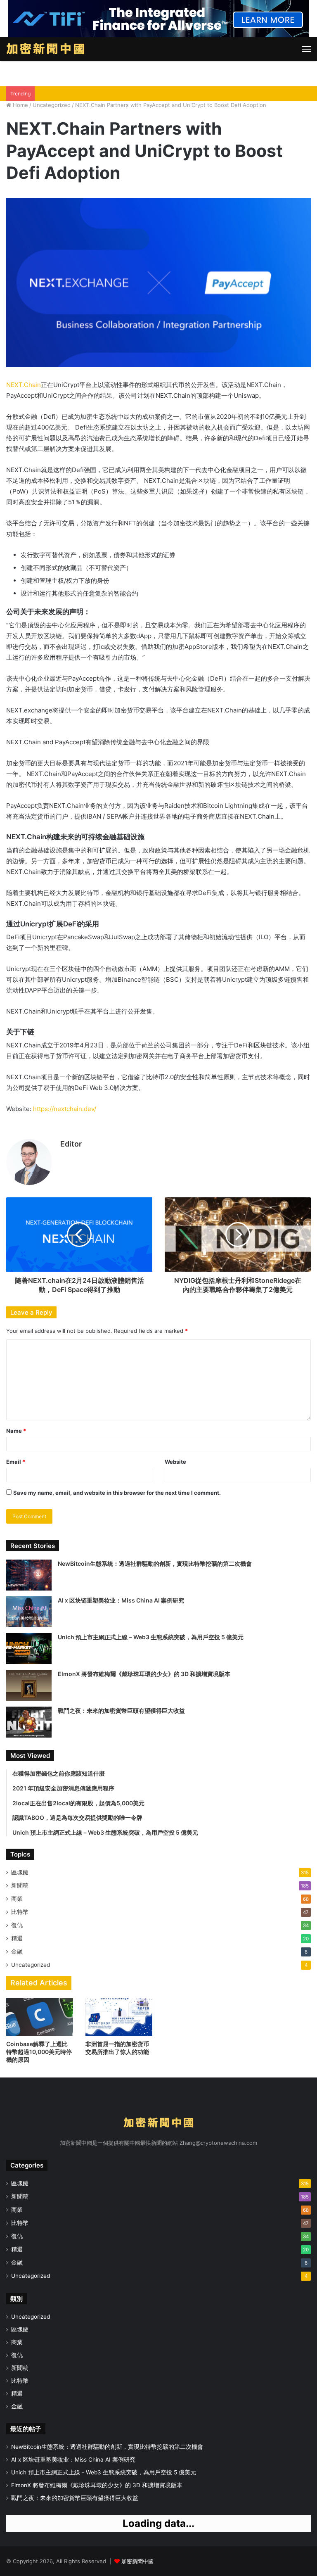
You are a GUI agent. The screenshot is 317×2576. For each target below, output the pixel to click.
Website (175, 1462)
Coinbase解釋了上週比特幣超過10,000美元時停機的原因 (39, 2052)
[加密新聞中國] (45, 49)
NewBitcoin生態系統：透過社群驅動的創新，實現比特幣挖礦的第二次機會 (155, 1563)
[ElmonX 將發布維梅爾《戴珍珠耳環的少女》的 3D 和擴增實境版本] (29, 1685)
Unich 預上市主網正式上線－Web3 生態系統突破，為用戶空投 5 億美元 (151, 1637)
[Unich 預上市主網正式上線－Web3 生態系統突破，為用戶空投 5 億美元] (29, 1649)
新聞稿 (20, 1885)
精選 (17, 1938)
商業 (17, 1899)
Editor (71, 1144)
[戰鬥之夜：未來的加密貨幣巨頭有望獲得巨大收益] (29, 1722)
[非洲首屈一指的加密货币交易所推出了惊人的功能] (119, 2017)
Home (20, 105)
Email (16, 1462)
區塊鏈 (20, 1872)
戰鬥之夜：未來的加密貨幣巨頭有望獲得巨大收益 (121, 1711)
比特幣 (20, 1912)
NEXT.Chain (24, 385)
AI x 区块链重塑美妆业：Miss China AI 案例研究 (121, 1600)
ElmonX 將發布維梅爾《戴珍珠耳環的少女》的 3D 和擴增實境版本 (144, 1674)
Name (16, 1431)
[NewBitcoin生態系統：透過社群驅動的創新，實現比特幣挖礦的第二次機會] (29, 1575)
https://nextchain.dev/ (65, 1109)
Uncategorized (52, 105)
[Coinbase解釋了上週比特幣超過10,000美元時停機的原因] (40, 2017)
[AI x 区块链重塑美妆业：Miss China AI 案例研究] (29, 1612)
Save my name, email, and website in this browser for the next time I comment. (117, 1493)
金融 (17, 1952)
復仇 (17, 1925)
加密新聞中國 (137, 2561)
